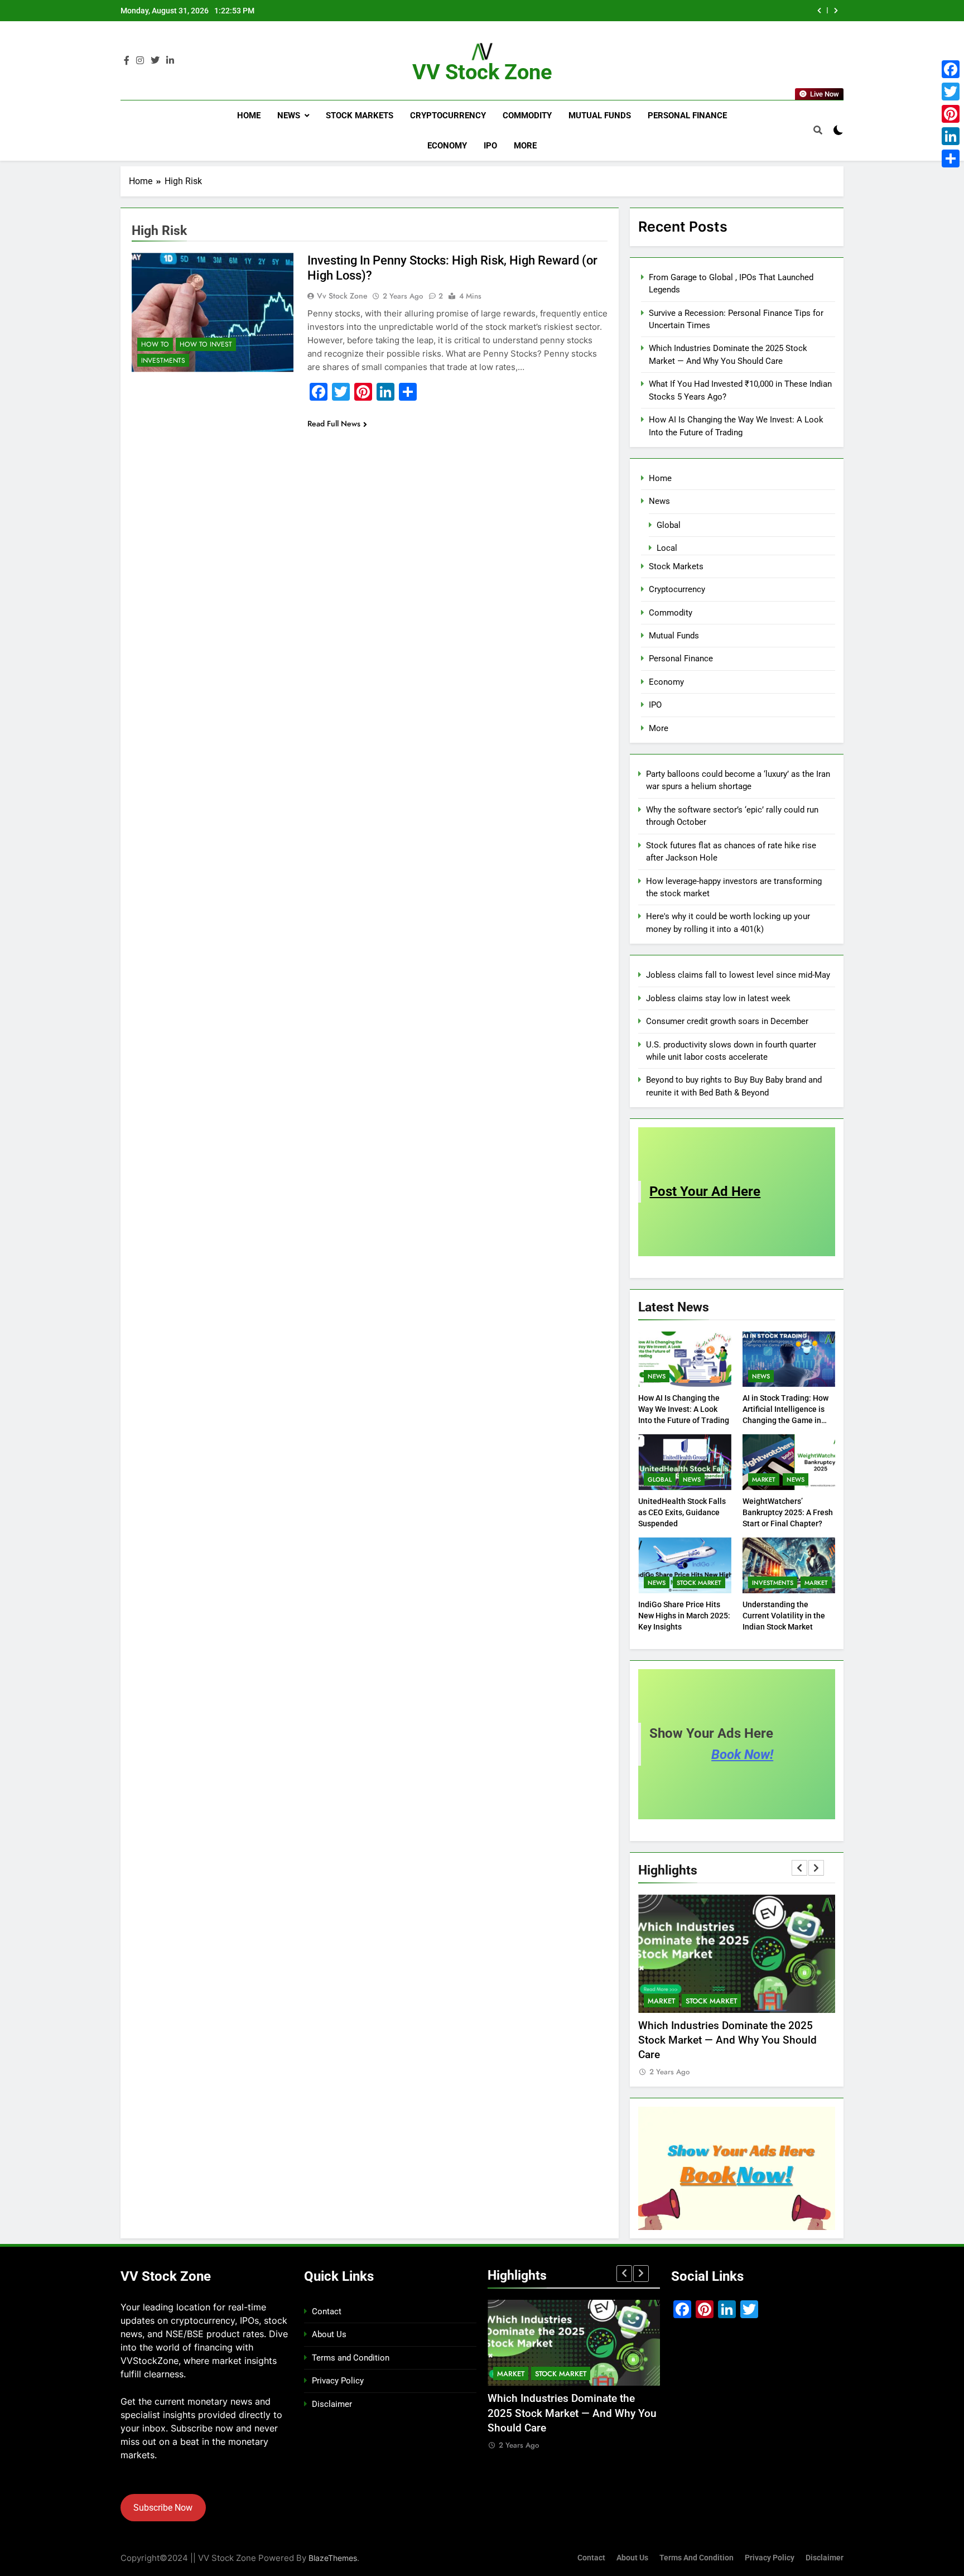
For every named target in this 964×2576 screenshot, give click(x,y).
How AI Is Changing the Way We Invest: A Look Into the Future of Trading (684, 1409)
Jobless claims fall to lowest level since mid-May (738, 975)
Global (669, 525)
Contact (327, 2311)
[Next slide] (836, 11)
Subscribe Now (163, 2508)
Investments (163, 361)
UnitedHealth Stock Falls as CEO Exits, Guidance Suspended (682, 1512)
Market (764, 1479)
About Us (329, 2334)
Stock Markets (360, 116)
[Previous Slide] (819, 11)
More (525, 146)
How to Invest (206, 344)
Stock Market (699, 1583)
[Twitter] (951, 92)
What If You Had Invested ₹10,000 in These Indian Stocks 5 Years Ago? (659, 11)
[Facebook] (951, 69)
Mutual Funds (600, 116)
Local (667, 548)
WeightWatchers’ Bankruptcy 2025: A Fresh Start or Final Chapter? (788, 1512)
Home (249, 116)
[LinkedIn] (951, 136)
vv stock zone (342, 296)
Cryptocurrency (448, 116)
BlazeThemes (333, 2558)
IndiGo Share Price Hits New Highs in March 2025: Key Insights (684, 1616)
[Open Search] (818, 130)
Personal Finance (687, 116)
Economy (447, 146)
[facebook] (127, 61)
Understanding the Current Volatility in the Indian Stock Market (784, 1616)
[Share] (951, 158)
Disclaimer (332, 2404)
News (289, 116)
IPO (490, 146)
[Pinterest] (951, 114)
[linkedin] (170, 61)
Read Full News (334, 424)
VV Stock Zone (482, 72)
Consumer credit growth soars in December (727, 1021)
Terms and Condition (351, 2358)
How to (155, 344)
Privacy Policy (338, 2381)
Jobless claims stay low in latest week (718, 998)
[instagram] (140, 61)
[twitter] (155, 61)
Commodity (527, 116)
